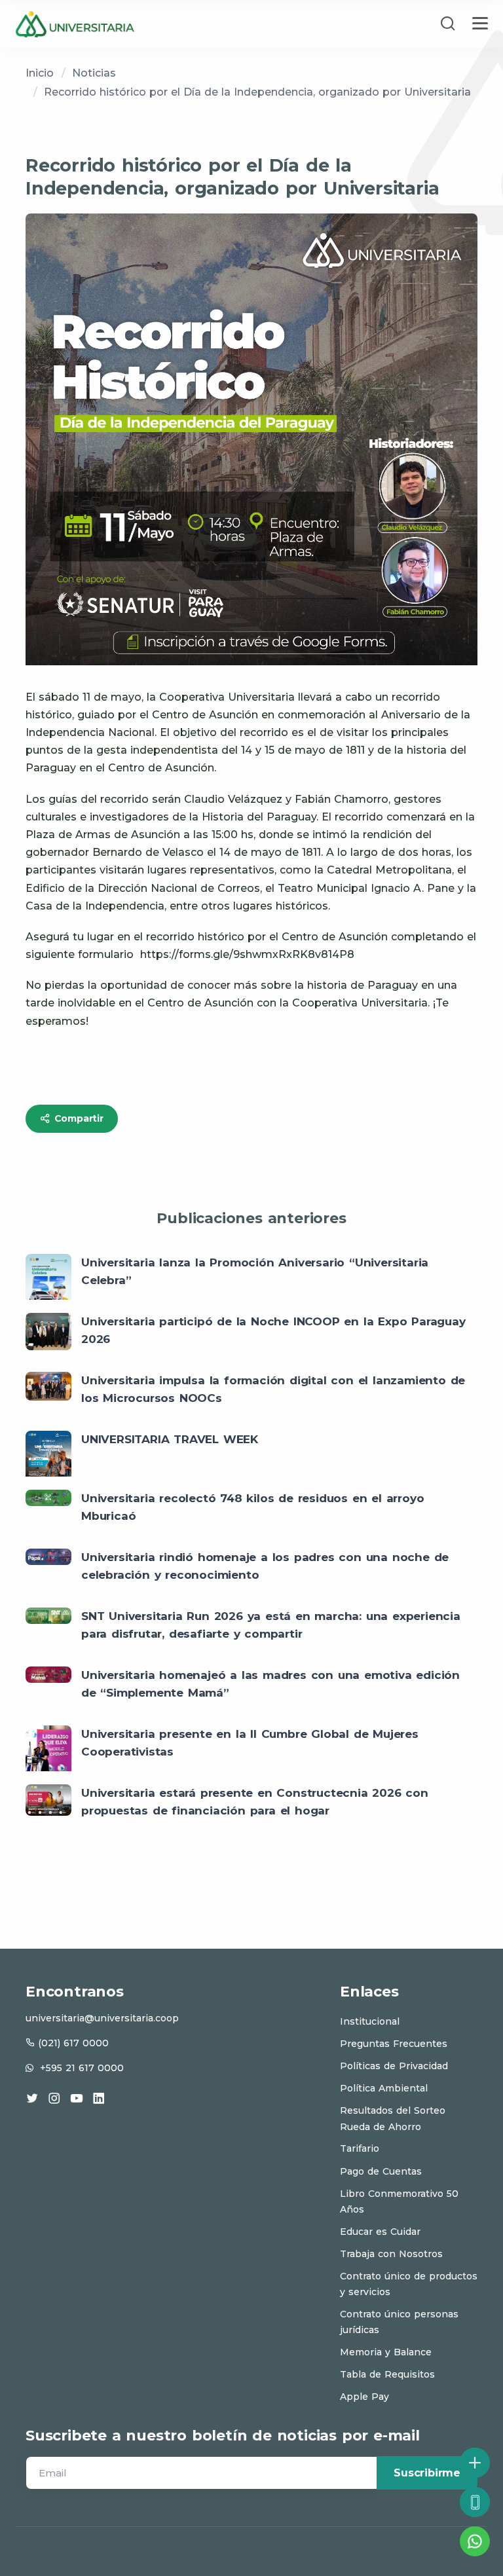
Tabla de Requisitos (387, 2374)
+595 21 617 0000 (82, 2068)
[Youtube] (77, 2098)
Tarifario (360, 2148)
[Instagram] (54, 2098)
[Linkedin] (99, 2098)
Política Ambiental (384, 2088)
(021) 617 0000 (73, 2043)
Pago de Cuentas (381, 2171)
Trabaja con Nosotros (391, 2254)
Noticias (94, 73)
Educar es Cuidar (380, 2232)
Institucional (370, 2021)
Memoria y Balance (386, 2352)
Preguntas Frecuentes (394, 2044)
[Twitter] (32, 2098)
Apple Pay (364, 2397)
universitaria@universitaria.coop (102, 2018)
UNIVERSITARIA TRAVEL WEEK (170, 1439)
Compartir (78, 1118)
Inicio (40, 73)
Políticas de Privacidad (394, 2066)
